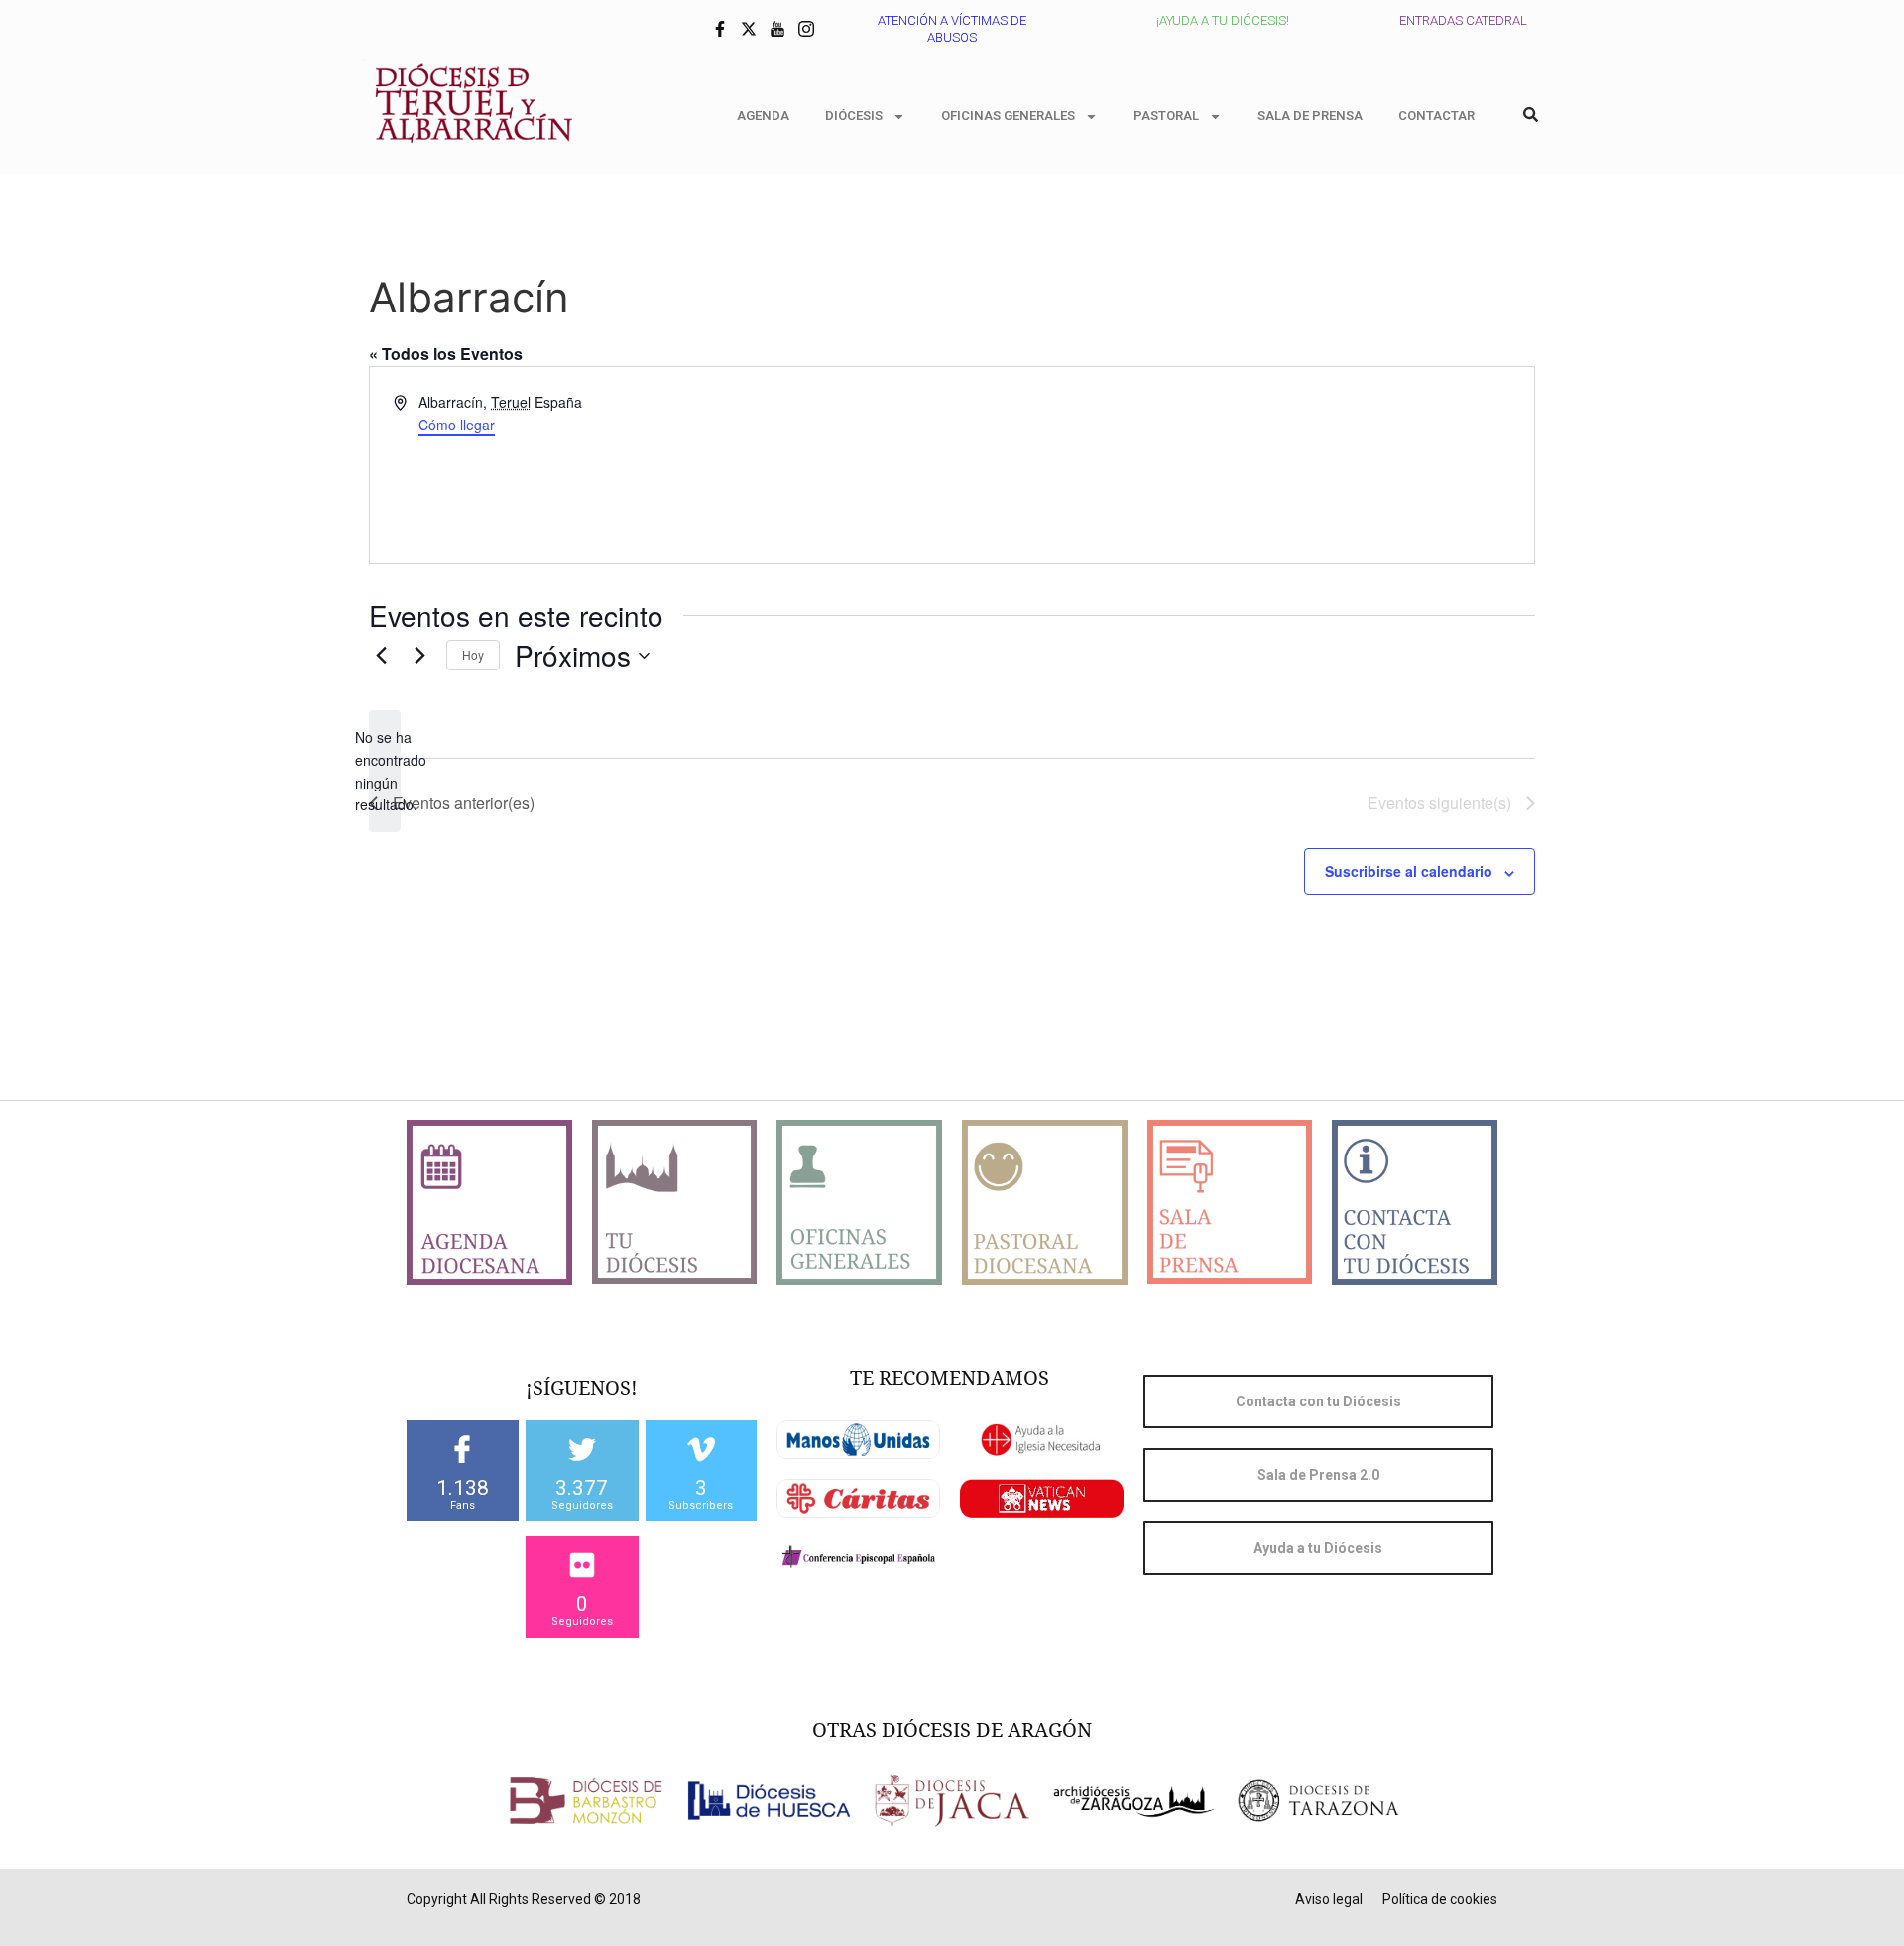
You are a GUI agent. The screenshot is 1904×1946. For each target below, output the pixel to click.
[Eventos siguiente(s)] (419, 656)
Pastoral (1166, 116)
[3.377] (582, 1449)
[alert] (385, 771)
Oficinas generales (1008, 116)
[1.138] (462, 1449)
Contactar (1436, 116)
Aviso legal (1329, 1899)
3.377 (582, 1488)
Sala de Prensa (1310, 116)
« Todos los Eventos (446, 354)
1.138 (463, 1488)
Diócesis (854, 116)
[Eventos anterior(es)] (381, 656)
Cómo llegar (457, 425)
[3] (701, 1449)
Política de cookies (1440, 1899)
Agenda (763, 116)
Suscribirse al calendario (1409, 871)
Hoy (473, 654)
